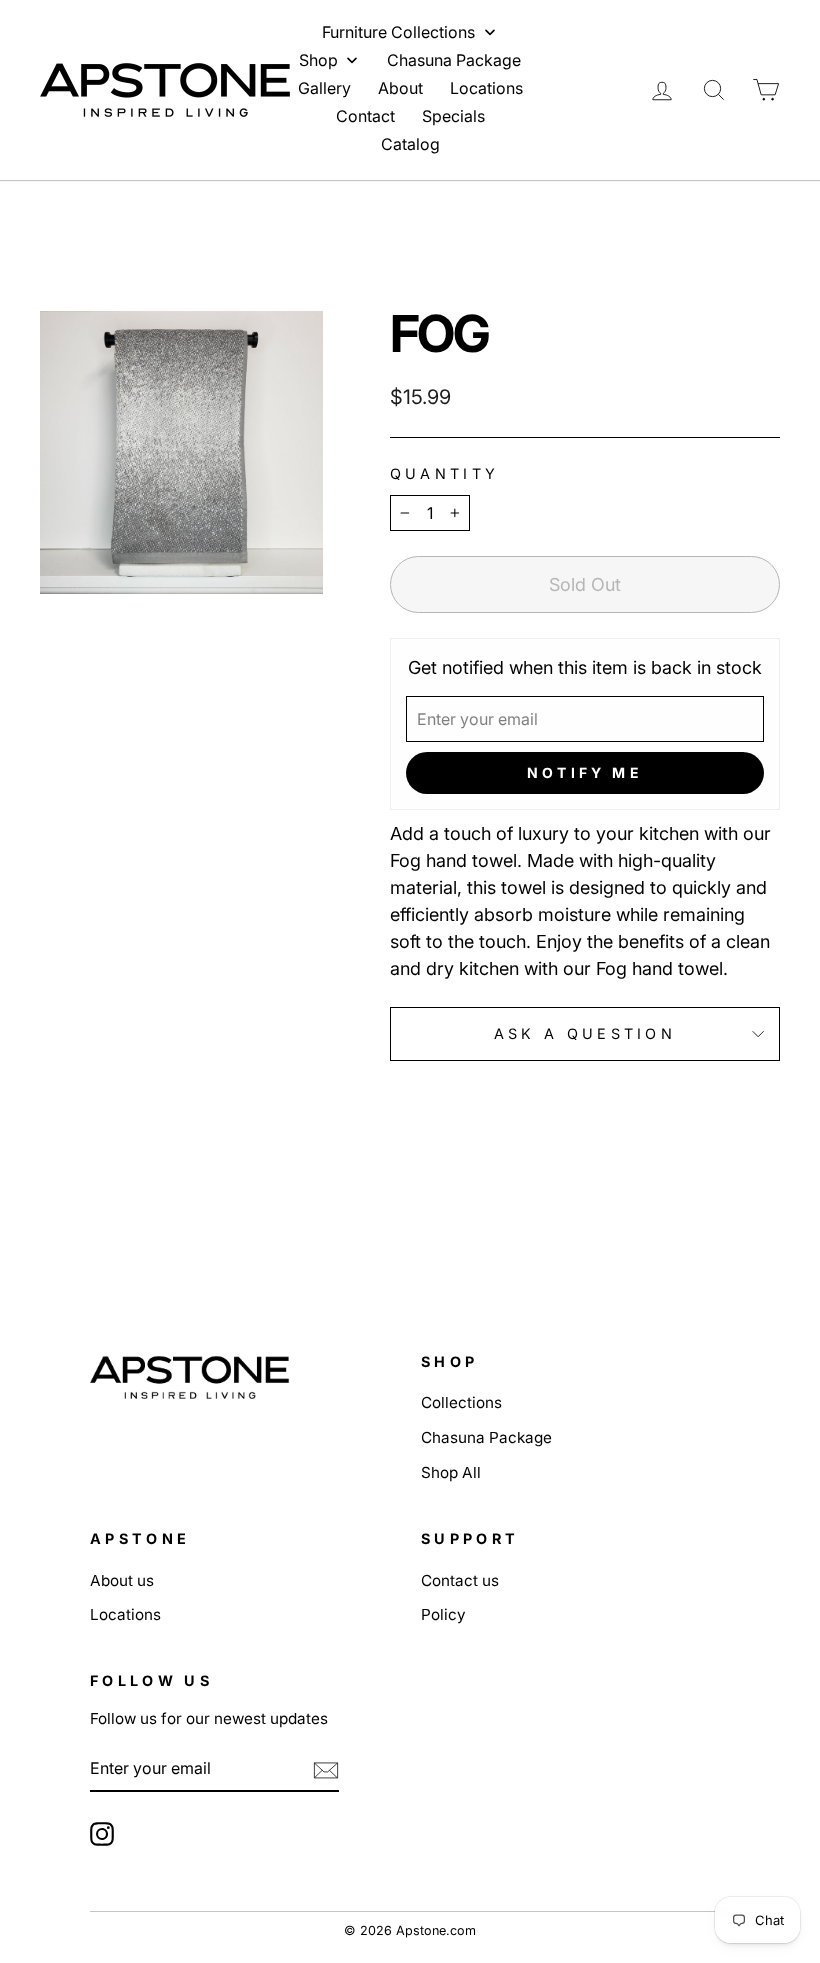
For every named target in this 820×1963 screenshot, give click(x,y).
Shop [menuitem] (318, 60)
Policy (443, 1614)
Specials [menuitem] (453, 116)
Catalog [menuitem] (410, 144)
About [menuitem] (400, 88)
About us (122, 1580)
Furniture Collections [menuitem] (398, 32)
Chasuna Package (486, 1437)
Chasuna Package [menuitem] (454, 60)
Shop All (451, 1472)
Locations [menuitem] (486, 88)
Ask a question (585, 1033)
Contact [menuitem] (365, 116)
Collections (461, 1402)
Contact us (460, 1580)
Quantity (445, 473)
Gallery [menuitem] (324, 88)
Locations (125, 1614)
